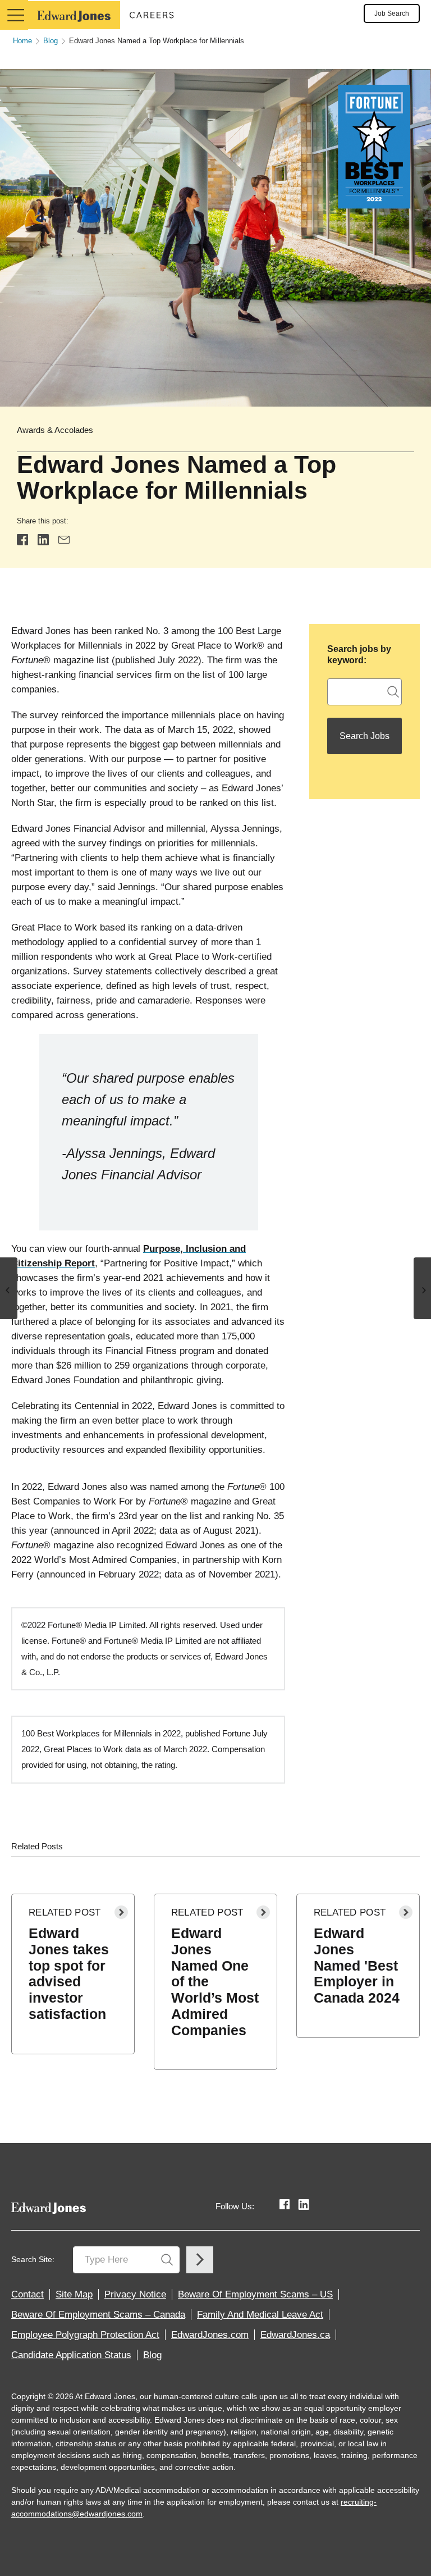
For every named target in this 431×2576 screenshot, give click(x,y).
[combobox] (364, 692)
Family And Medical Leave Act (260, 2315)
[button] (14, 15)
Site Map (74, 2294)
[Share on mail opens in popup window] (64, 539)
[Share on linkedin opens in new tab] (43, 539)
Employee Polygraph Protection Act (85, 2335)
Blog (51, 41)
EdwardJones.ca (295, 2335)
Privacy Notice (135, 2294)
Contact (27, 2294)
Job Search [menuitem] (392, 13)
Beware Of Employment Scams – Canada (98, 2315)
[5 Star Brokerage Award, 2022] (9, 1288)
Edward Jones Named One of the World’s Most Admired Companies (215, 1982)
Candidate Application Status (71, 2355)
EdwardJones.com (210, 2335)
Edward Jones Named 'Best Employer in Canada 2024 (357, 1965)
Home (22, 41)
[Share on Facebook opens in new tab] (22, 539)
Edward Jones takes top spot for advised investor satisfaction (69, 1973)
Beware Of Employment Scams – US (255, 2294)
